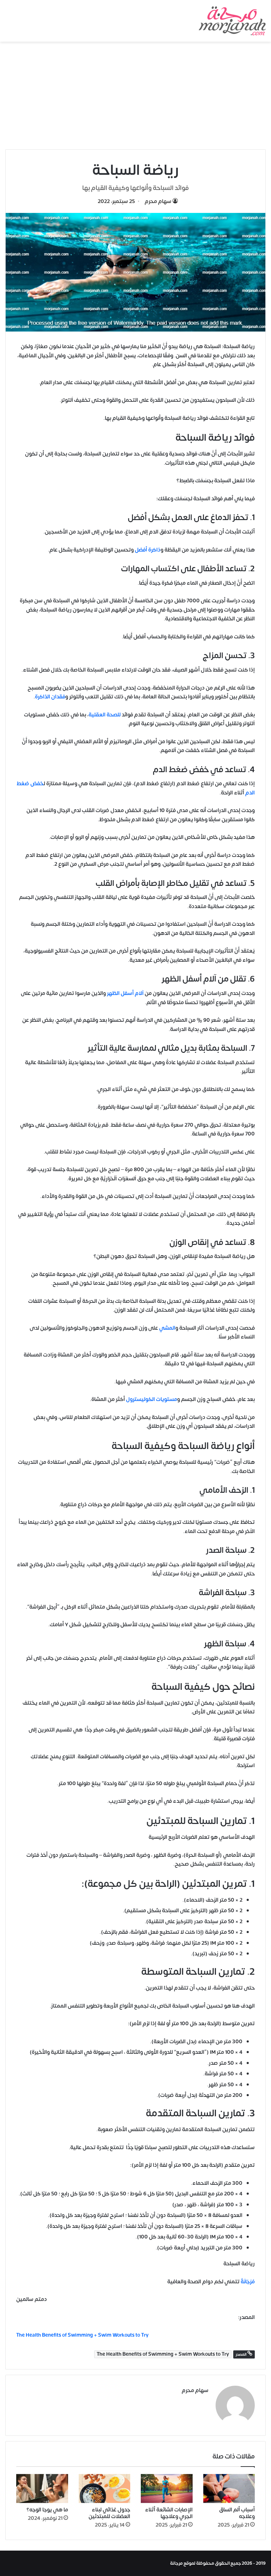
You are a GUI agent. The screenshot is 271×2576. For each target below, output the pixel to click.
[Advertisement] (135, 95)
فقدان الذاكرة (50, 697)
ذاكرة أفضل (148, 550)
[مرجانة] (232, 21)
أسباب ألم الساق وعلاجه (237, 2513)
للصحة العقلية (105, 715)
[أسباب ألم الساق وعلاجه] (229, 2489)
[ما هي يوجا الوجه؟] (42, 2489)
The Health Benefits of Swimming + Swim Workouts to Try (163, 2354)
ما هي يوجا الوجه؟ (47, 2510)
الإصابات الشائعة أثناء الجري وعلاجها (169, 2513)
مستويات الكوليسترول (152, 1399)
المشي (167, 1328)
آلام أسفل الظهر (125, 993)
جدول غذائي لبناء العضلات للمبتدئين (109, 2513)
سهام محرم (158, 201)
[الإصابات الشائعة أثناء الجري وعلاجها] (167, 2489)
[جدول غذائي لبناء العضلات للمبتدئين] (105, 2489)
